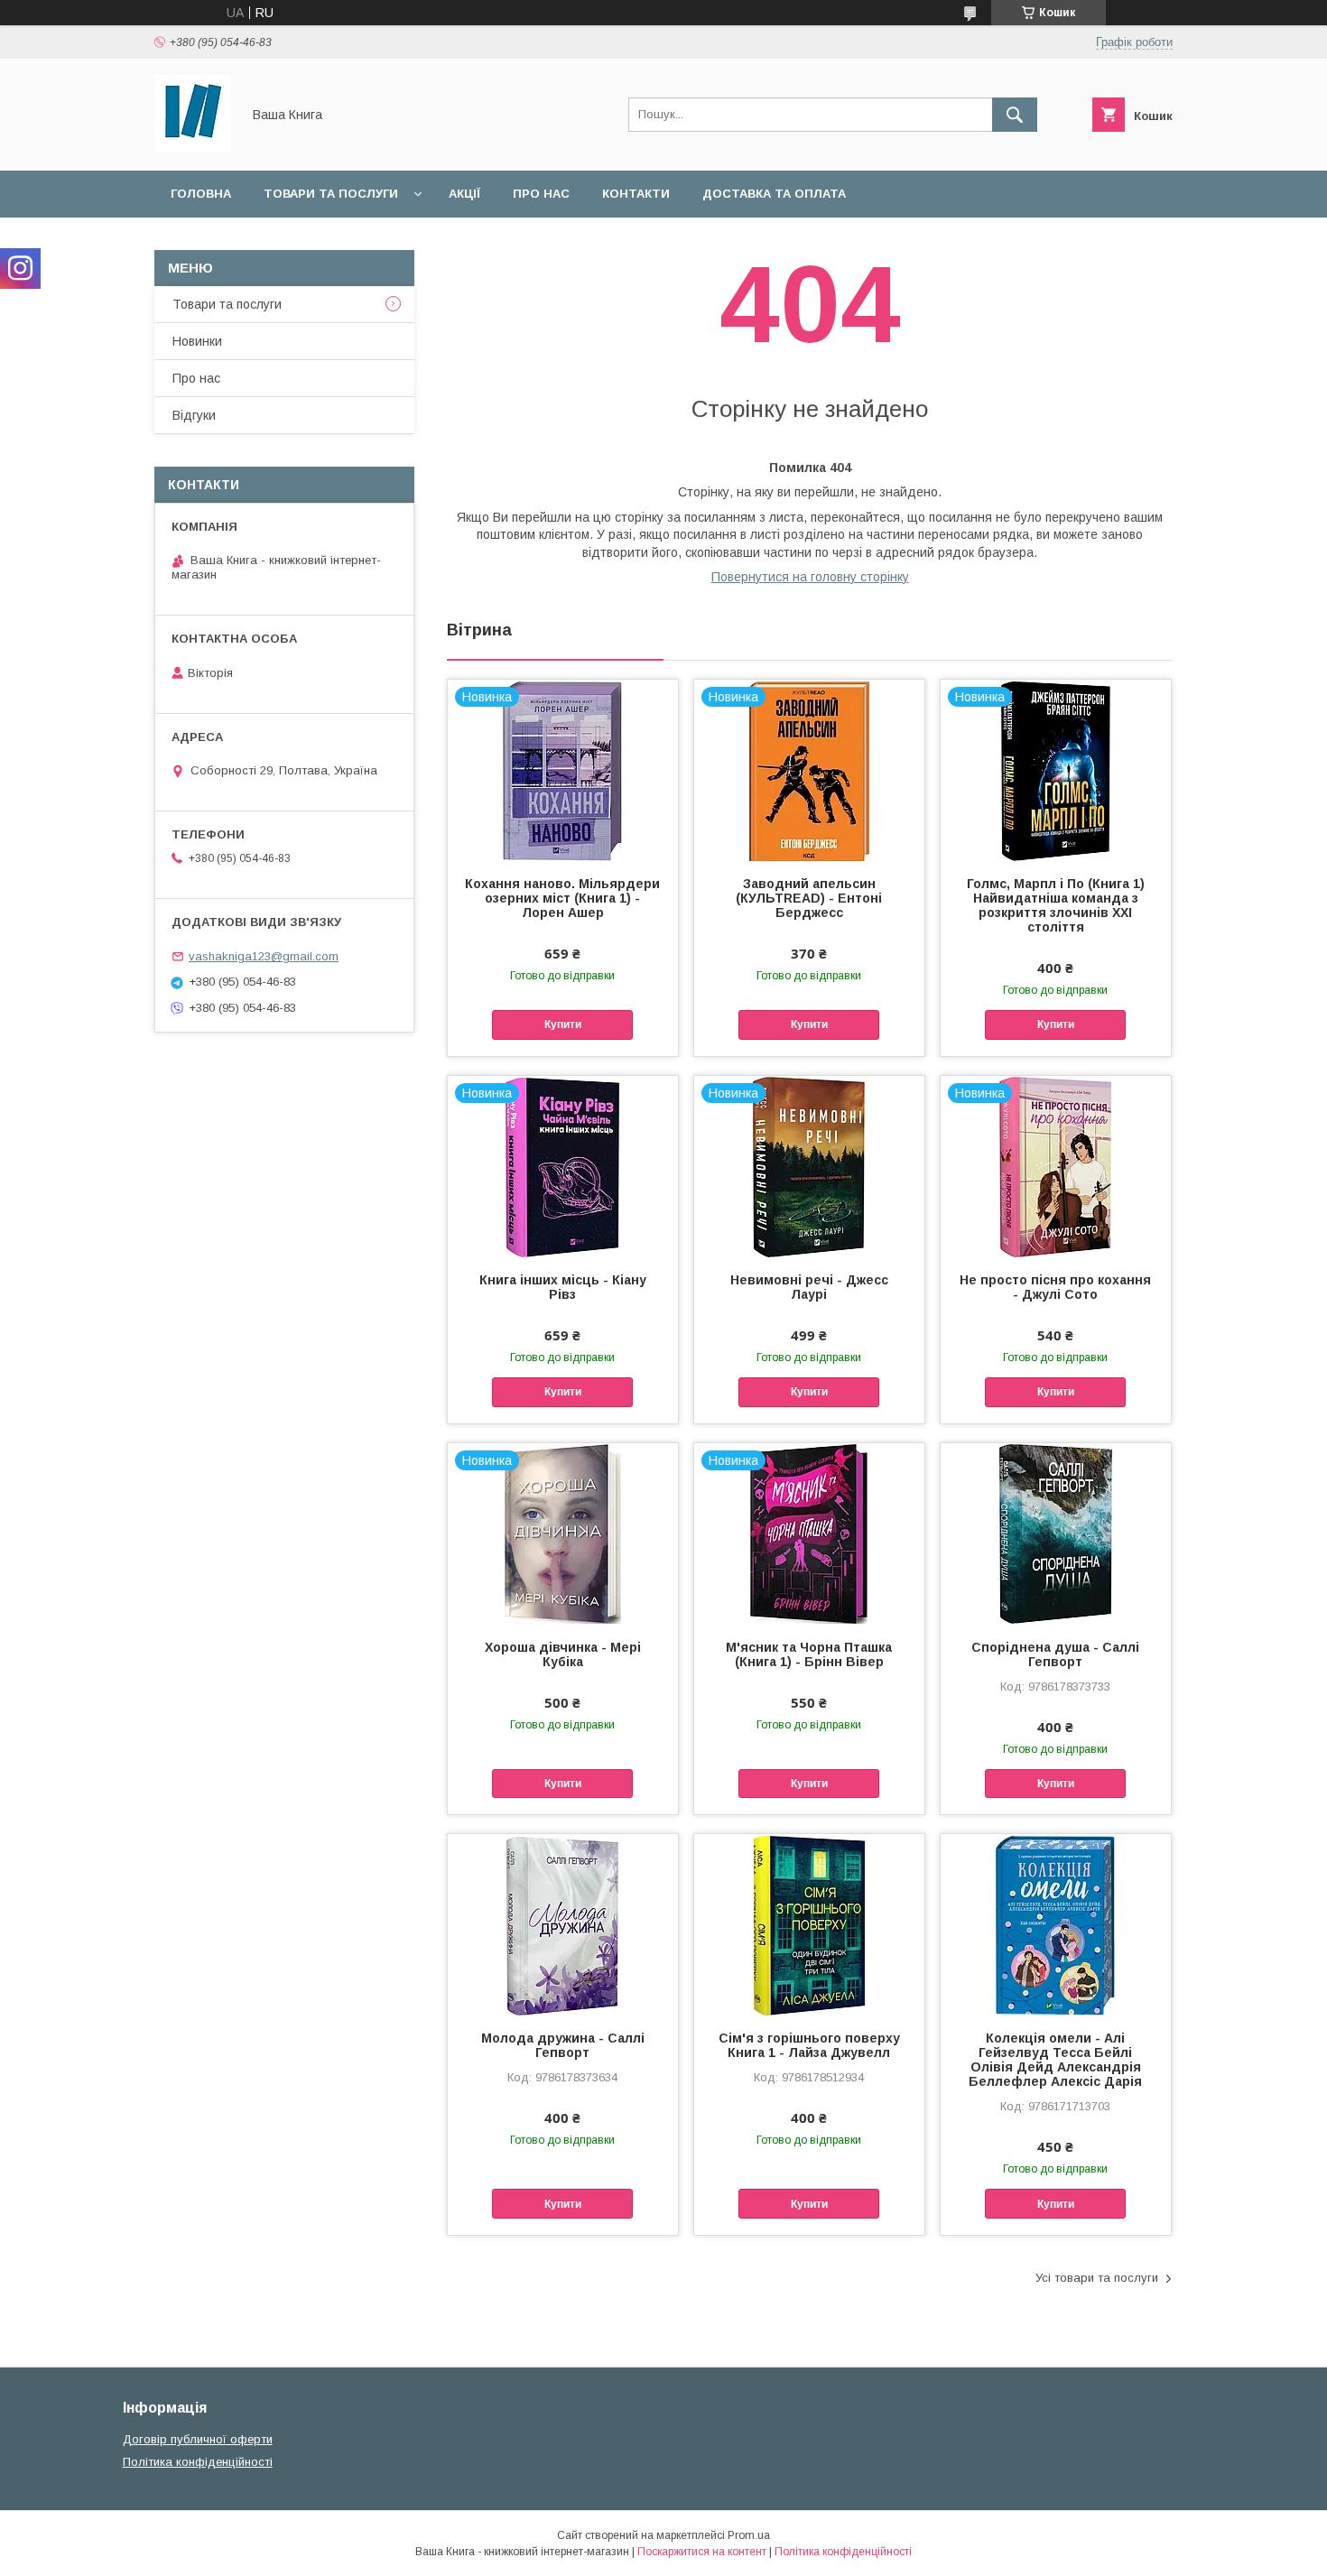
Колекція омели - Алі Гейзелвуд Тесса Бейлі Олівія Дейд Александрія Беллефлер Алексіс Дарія (1055, 2060)
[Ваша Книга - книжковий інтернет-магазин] (193, 147)
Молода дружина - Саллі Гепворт (563, 2045)
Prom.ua (749, 2535)
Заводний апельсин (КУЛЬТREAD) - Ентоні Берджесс (809, 898)
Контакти (636, 194)
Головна (201, 194)
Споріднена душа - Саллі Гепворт (1055, 1654)
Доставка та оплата (774, 194)
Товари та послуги (331, 194)
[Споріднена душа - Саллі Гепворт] (1056, 1534)
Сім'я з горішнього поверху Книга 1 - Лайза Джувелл (809, 2045)
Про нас (541, 194)
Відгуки (194, 415)
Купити (563, 1024)
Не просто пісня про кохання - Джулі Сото (1055, 1287)
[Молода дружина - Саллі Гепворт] (563, 1924)
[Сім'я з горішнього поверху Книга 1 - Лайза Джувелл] (809, 1924)
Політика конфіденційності (198, 2462)
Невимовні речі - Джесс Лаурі (809, 1287)
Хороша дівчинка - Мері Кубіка (563, 1654)
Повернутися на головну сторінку (810, 577)
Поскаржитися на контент (702, 2552)
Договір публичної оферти (198, 2439)
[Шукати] (1015, 115)
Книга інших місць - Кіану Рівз (563, 1287)
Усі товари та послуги (1097, 2278)
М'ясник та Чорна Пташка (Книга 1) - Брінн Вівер (809, 1654)
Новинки (197, 341)
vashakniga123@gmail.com (264, 956)
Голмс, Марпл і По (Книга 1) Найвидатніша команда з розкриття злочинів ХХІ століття (1056, 905)
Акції (464, 194)
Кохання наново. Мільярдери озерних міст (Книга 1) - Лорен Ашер (562, 898)
